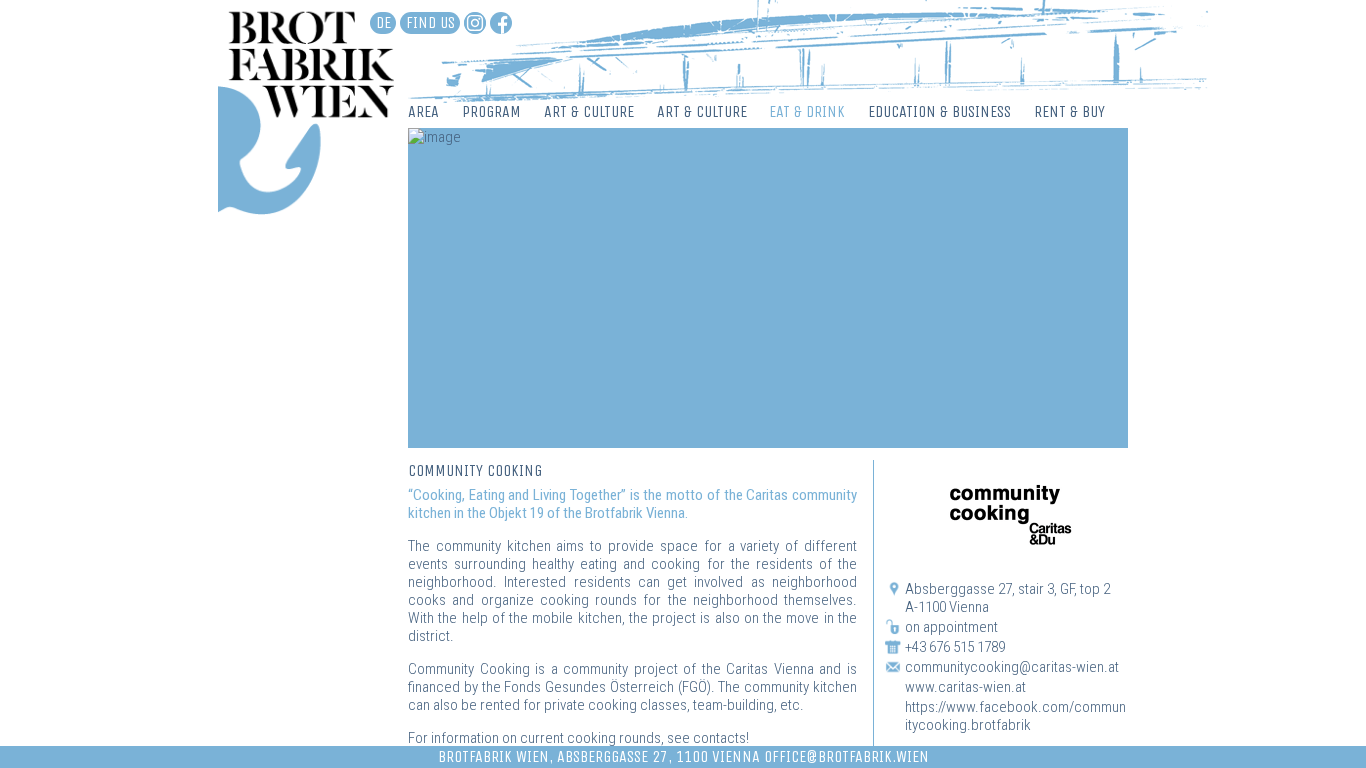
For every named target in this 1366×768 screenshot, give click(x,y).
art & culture (589, 111)
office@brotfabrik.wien (846, 756)
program (491, 111)
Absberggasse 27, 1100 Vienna (658, 756)
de (383, 22)
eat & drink (807, 111)
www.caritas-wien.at (965, 687)
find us (430, 22)
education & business (939, 111)
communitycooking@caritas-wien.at (1012, 667)
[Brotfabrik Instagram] (475, 23)
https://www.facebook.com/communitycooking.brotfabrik (1015, 716)
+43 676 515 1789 (955, 647)
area (423, 111)
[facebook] (501, 23)
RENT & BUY (1069, 111)
